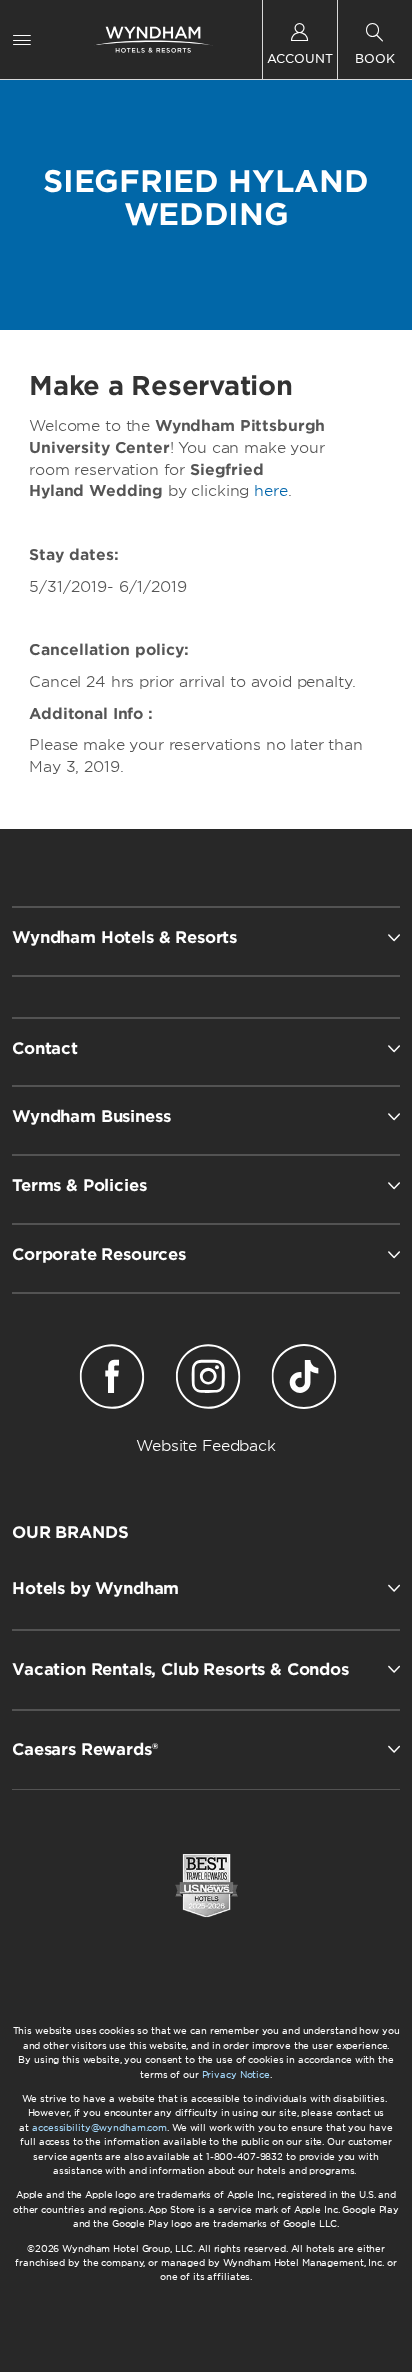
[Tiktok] (304, 1380)
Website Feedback (206, 1446)
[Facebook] (112, 1380)
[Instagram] (208, 1380)
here (270, 491)
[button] (206, 1588)
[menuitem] (22, 39)
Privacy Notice (236, 2074)
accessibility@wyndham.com (99, 2127)
